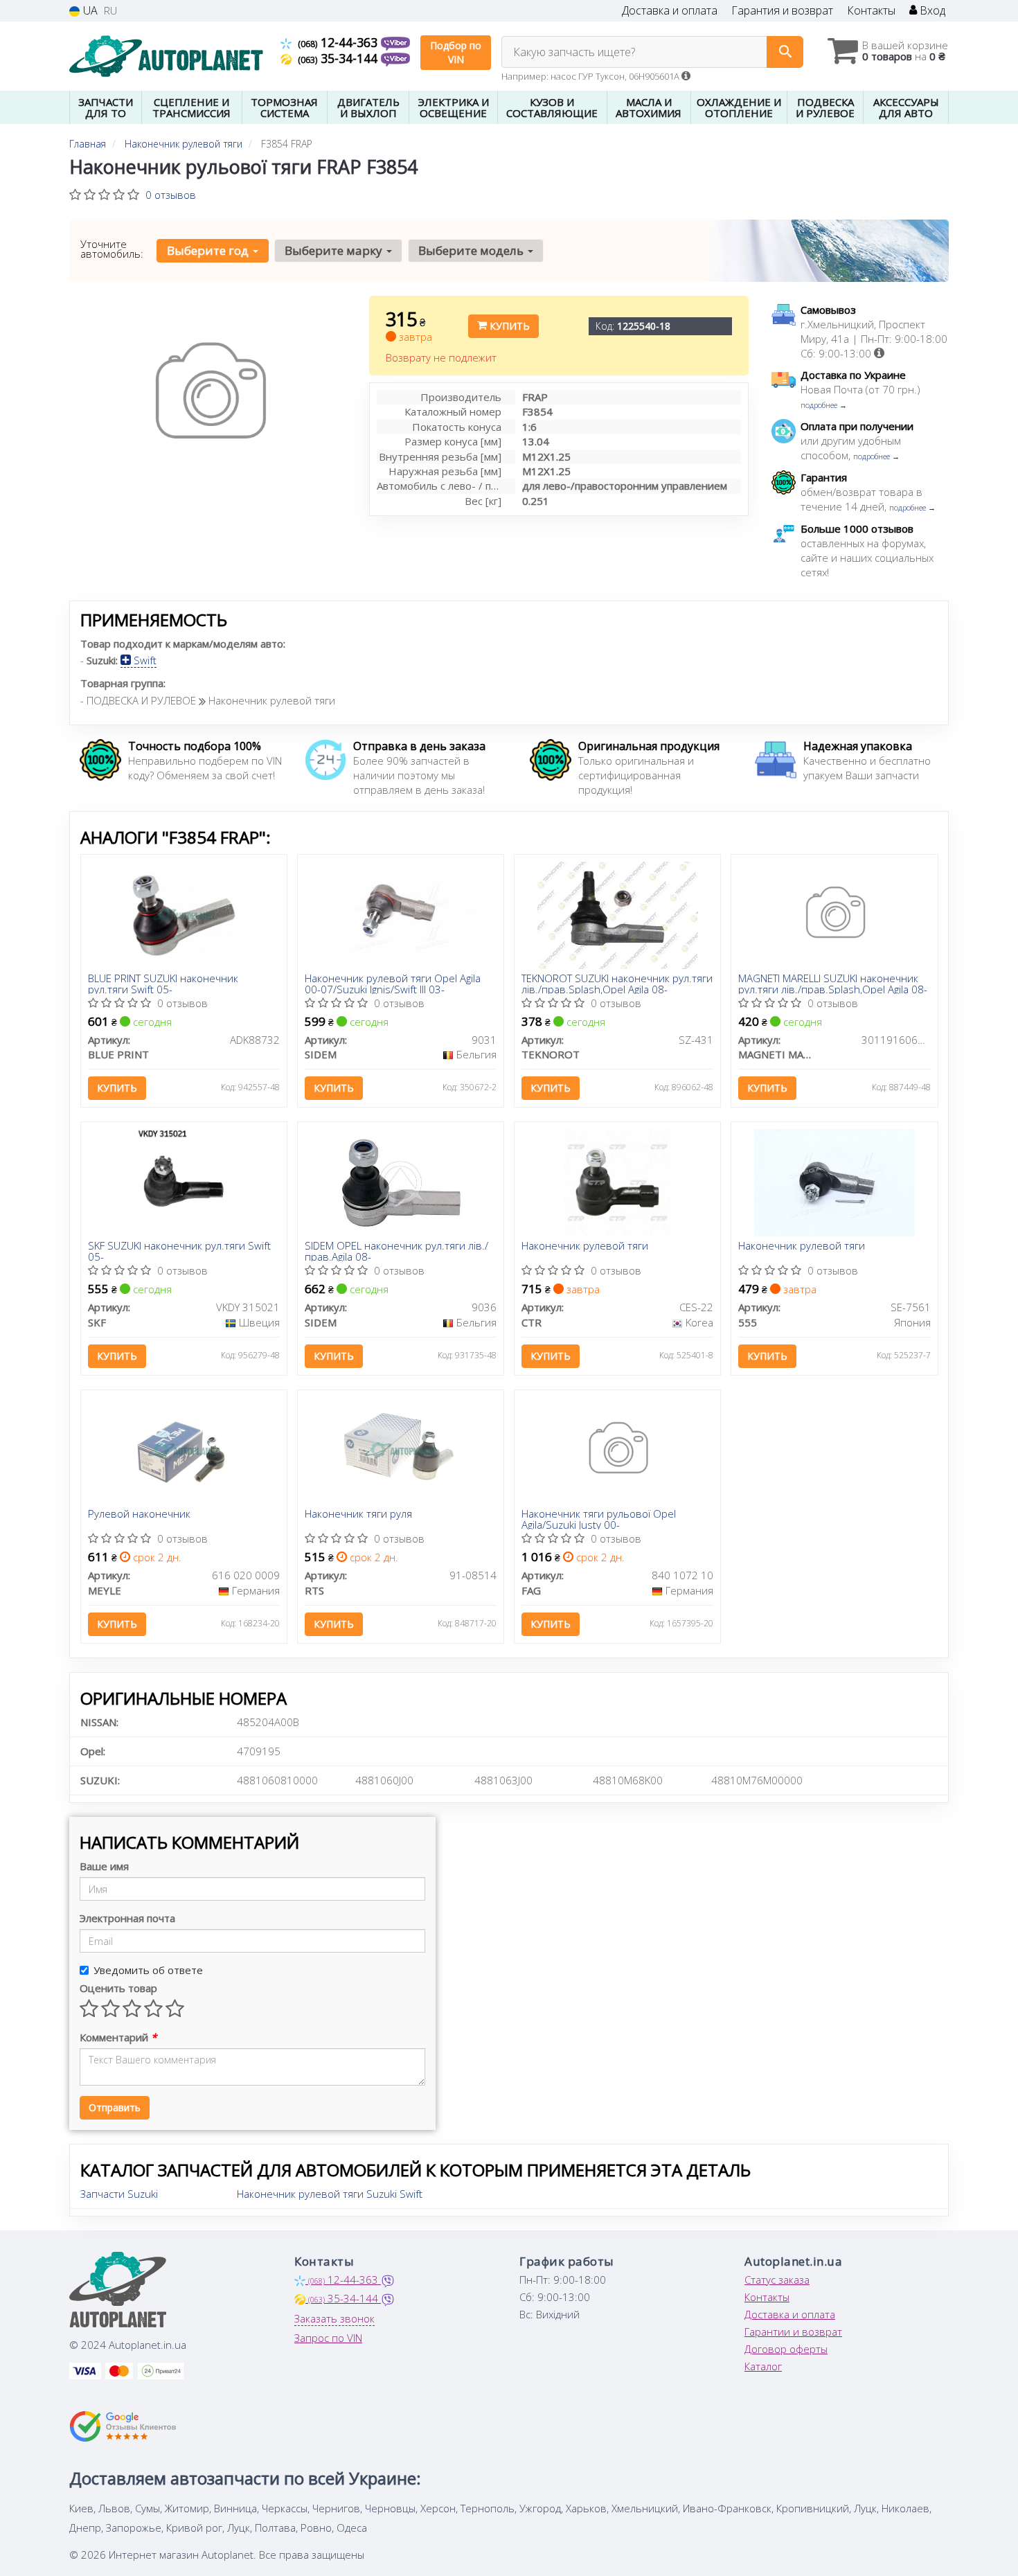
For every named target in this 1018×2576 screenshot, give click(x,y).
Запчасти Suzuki (119, 2194)
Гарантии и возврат (793, 2331)
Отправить (115, 2107)
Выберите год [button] (209, 250)
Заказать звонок (334, 2318)
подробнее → (824, 405)
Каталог (763, 2366)
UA (89, 11)
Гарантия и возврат (782, 11)
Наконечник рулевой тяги (585, 1246)
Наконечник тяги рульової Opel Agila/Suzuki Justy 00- (599, 1519)
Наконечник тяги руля (358, 1514)
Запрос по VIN (328, 2338)
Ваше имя (104, 1866)
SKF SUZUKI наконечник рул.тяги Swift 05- (179, 1251)
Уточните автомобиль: (112, 249)
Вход (931, 11)
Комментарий (118, 2037)
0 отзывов (171, 195)
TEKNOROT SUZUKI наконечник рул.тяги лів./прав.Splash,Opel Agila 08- (617, 983)
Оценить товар (118, 1988)
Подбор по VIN (456, 52)
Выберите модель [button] (472, 250)
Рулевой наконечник (139, 1514)
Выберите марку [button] (335, 250)
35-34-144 (339, 58)
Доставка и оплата (670, 11)
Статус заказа (777, 2280)
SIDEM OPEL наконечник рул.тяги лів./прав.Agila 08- (396, 1251)
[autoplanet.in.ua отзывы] (123, 2426)
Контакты (871, 11)
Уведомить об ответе (148, 1970)
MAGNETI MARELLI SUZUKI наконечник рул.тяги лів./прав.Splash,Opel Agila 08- (833, 983)
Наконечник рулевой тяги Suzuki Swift (330, 2194)
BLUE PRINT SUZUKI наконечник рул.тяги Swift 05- (163, 983)
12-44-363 (339, 42)
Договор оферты (786, 2349)
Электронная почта (127, 1918)
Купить (508, 326)
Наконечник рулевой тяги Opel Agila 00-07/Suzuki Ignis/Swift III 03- (393, 983)
